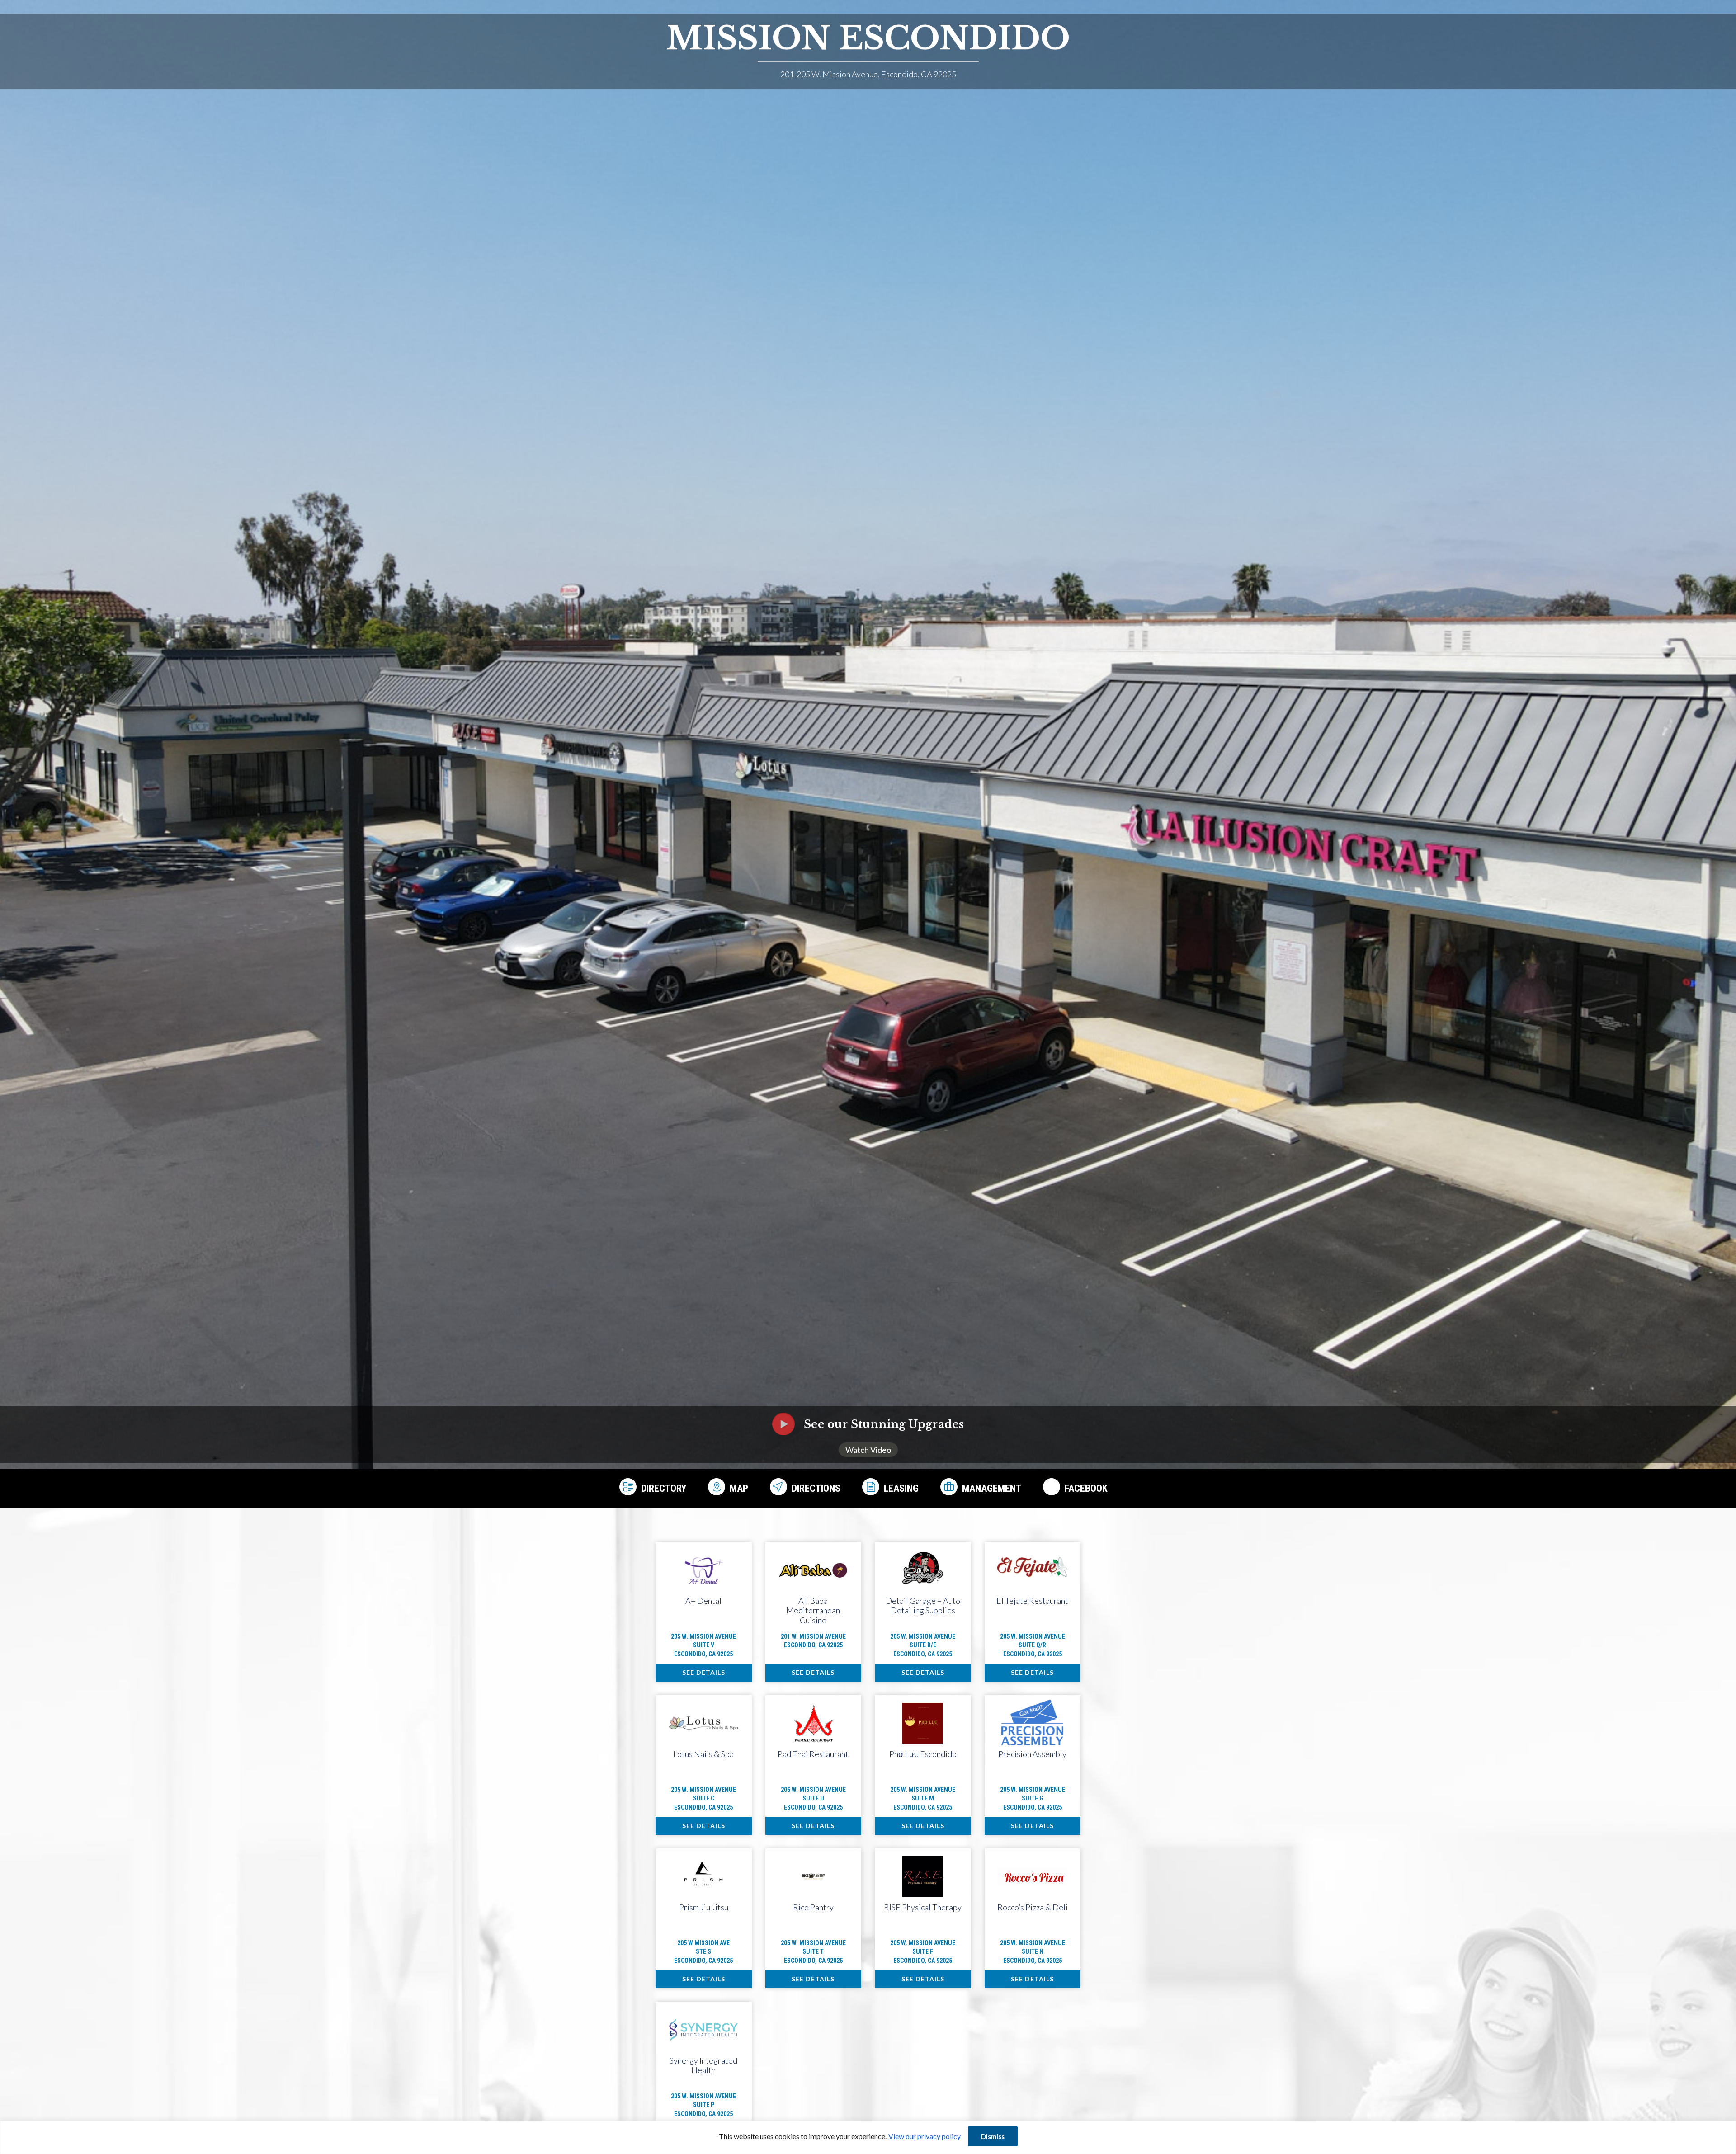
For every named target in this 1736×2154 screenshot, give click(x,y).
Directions (816, 1488)
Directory (664, 1488)
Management (992, 1488)
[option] (868, 754)
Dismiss (993, 2136)
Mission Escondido (868, 38)
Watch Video (868, 1450)
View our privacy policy (925, 2136)
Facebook (1086, 1488)
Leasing (901, 1488)
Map (739, 1488)
